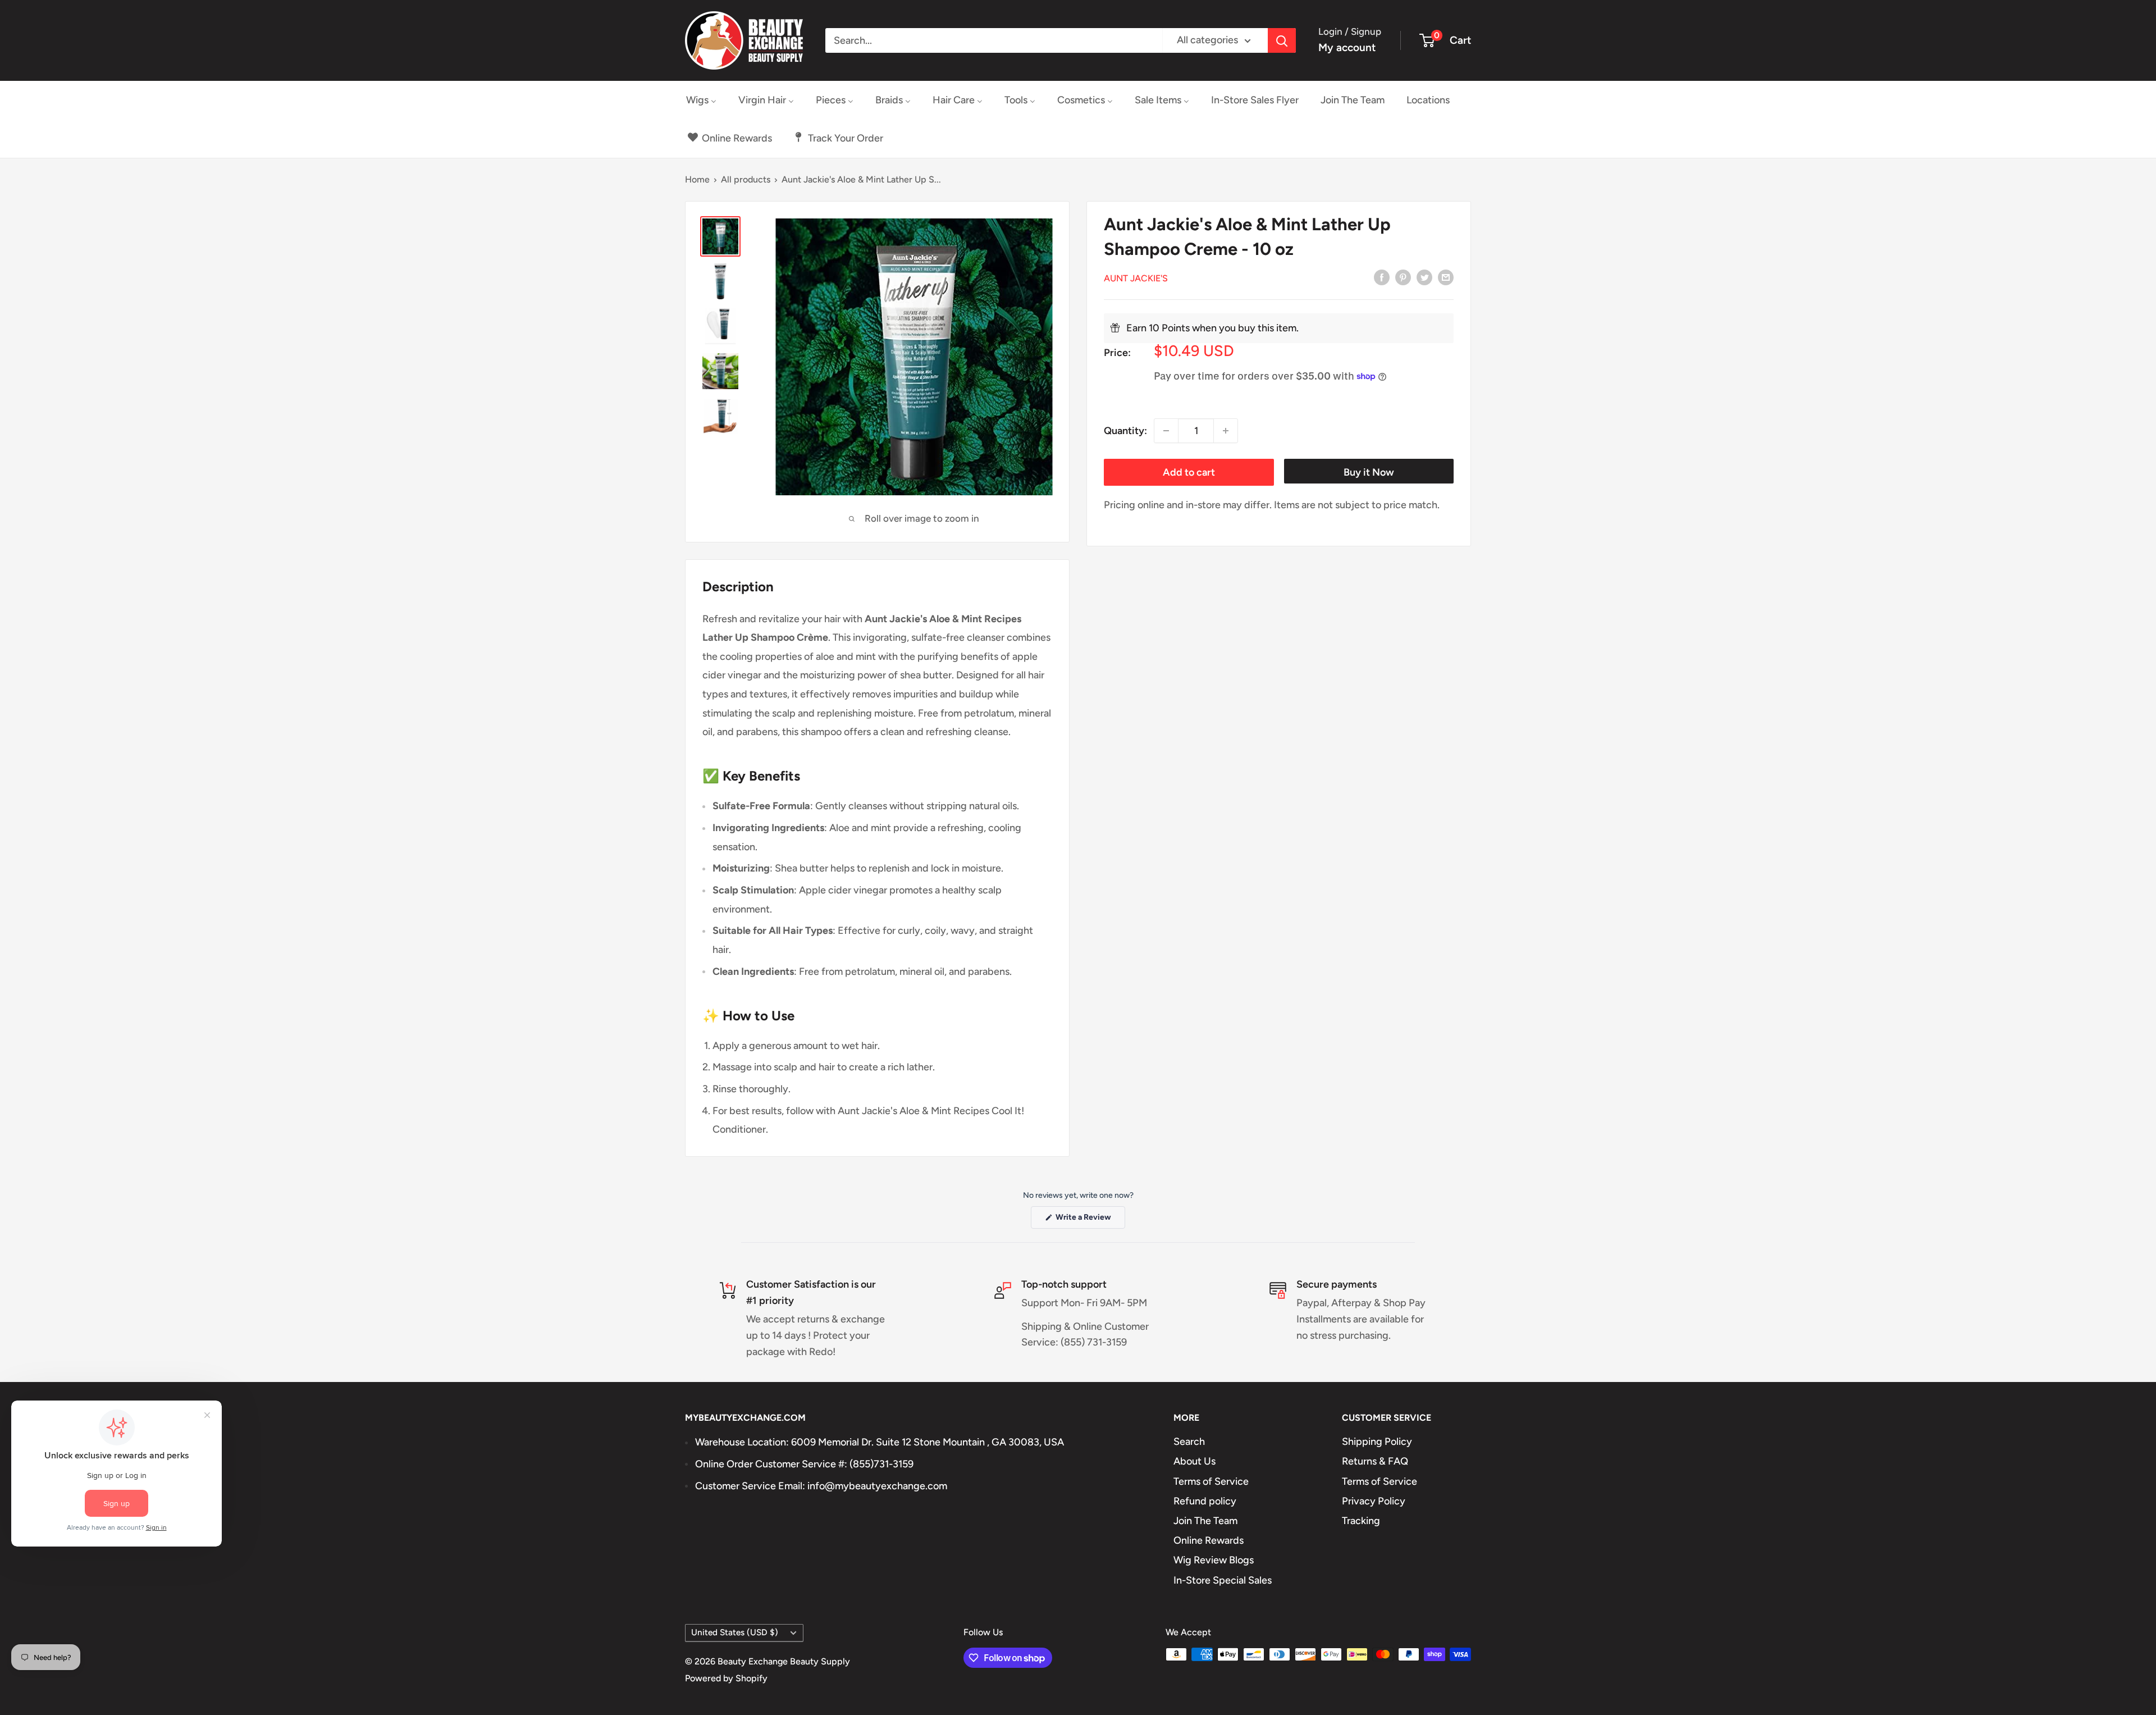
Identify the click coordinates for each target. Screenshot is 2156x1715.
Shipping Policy (1377, 1442)
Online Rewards (1209, 1540)
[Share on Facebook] (1382, 277)
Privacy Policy (1374, 1501)
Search (1189, 1442)
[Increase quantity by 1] (1226, 431)
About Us (1195, 1461)
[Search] (1282, 40)
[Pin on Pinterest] (1403, 277)
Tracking (1361, 1521)
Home (697, 179)
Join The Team (1205, 1521)
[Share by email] (1446, 277)
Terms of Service (1211, 1481)
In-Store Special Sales (1223, 1580)
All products (746, 179)
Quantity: (1125, 430)
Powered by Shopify (726, 1678)
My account (1347, 47)
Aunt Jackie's (1136, 278)
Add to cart (1189, 472)
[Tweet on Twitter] (1424, 277)
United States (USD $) (735, 1632)
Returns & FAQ (1375, 1461)
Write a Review (1090, 1220)
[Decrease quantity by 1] (1166, 431)
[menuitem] (701, 100)
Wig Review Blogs (1214, 1560)
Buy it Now (1369, 472)
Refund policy (1205, 1501)
